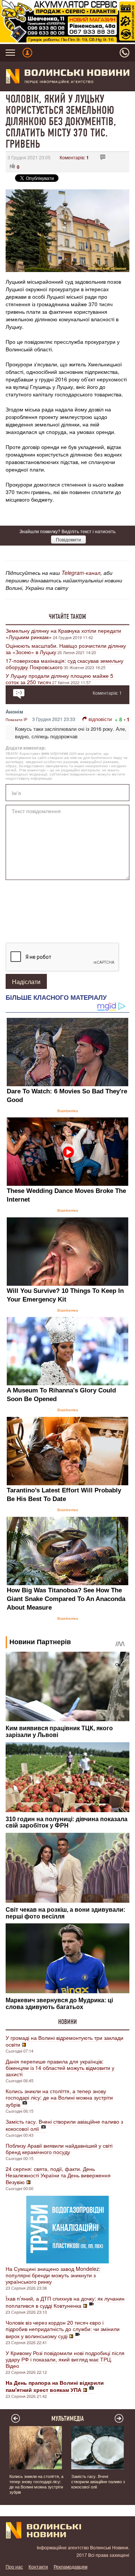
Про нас (14, 2566)
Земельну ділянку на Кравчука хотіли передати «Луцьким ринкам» (63, 634)
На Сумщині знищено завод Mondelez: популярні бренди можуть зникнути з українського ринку (53, 2275)
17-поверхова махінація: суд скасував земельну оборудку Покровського (64, 664)
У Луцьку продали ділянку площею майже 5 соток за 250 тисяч (59, 679)
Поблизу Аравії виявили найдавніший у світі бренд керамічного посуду (59, 2149)
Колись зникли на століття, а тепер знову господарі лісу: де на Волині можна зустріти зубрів (59, 2098)
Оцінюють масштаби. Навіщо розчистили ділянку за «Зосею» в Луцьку (66, 649)
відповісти (100, 719)
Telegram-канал (81, 573)
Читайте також (67, 617)
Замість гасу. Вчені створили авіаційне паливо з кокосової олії (64, 2125)
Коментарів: (74, 157)
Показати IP (16, 720)
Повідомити (68, 539)
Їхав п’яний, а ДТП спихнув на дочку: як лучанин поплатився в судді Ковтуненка (65, 2302)
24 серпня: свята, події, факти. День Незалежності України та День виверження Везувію (58, 2175)
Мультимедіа (68, 2419)
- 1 (127, 719)
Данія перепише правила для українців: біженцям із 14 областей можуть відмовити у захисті (60, 2068)
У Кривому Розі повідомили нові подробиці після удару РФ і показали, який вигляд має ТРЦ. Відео (65, 2359)
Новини (67, 2022)
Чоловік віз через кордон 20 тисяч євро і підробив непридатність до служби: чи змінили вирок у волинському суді (63, 2329)
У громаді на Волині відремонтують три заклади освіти (64, 2041)
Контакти (38, 2566)
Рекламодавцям (70, 2566)
